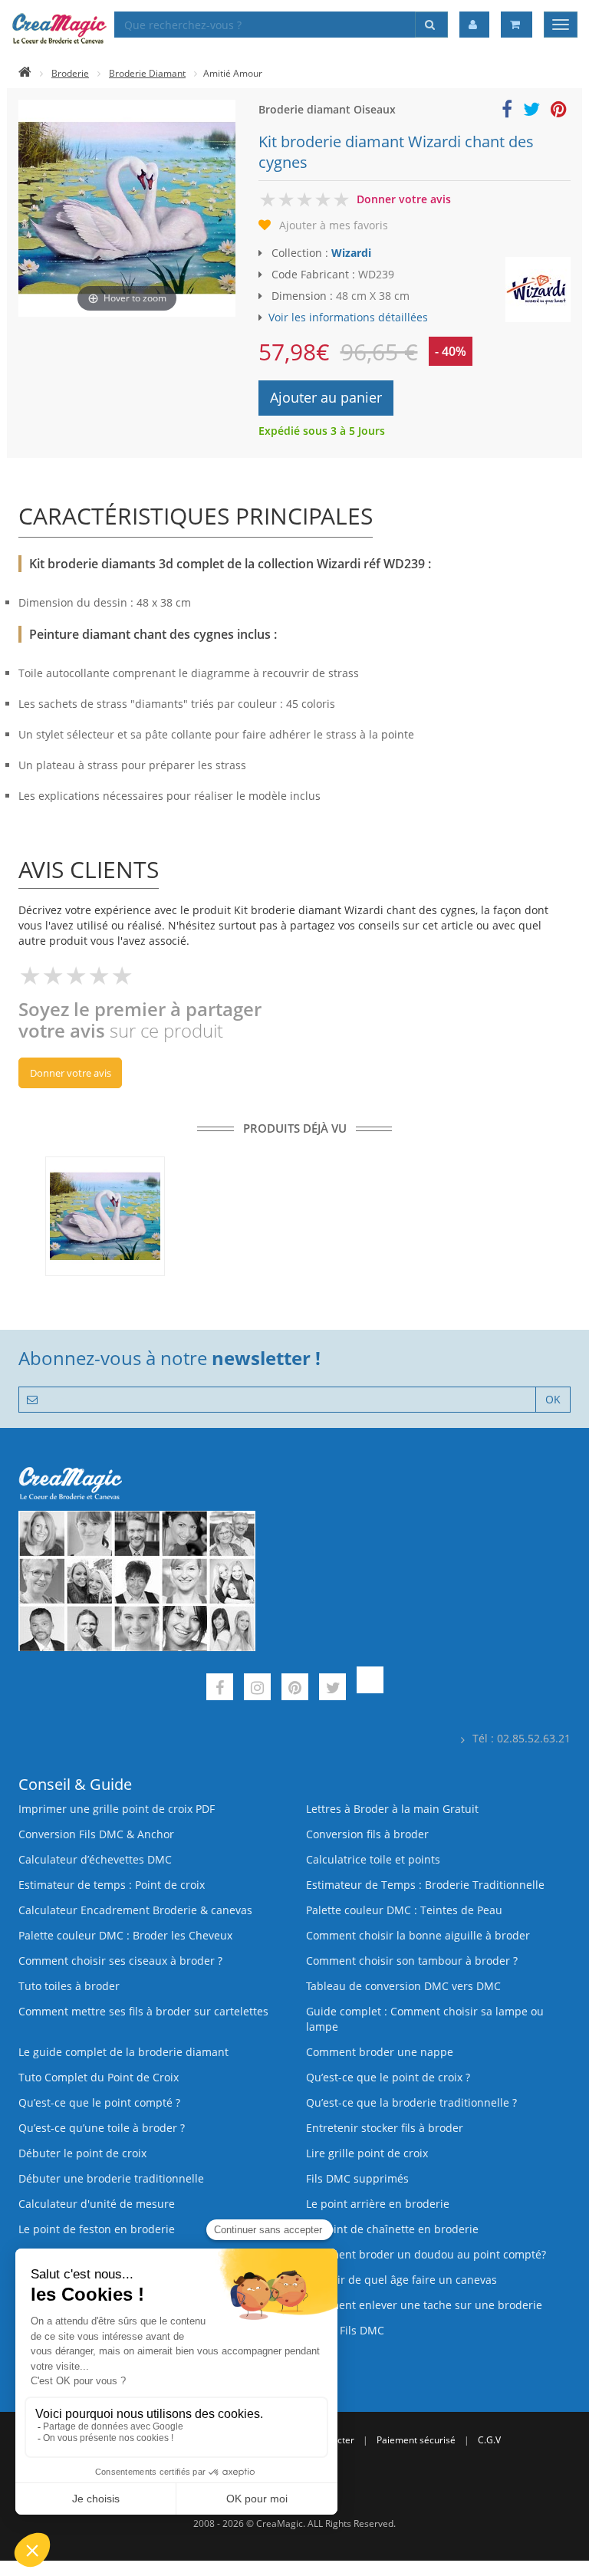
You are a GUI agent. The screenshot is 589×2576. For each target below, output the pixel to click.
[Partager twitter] (531, 112)
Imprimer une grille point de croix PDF (117, 1809)
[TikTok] (370, 1689)
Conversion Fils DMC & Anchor (96, 1834)
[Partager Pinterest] (559, 112)
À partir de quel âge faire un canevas (401, 2280)
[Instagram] (257, 1689)
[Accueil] (25, 73)
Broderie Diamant (147, 73)
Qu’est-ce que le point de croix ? (388, 2077)
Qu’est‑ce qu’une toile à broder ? (102, 2128)
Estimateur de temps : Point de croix (112, 1885)
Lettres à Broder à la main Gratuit (392, 1809)
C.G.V (489, 2440)
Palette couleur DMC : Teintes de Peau (404, 1910)
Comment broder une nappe (380, 2052)
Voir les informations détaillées (348, 317)
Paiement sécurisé (416, 2440)
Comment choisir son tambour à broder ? (412, 1961)
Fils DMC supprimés (357, 2178)
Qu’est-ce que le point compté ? (99, 2102)
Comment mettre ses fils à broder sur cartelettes (143, 2011)
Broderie (70, 73)
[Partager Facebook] (507, 112)
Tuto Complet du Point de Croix (99, 2077)
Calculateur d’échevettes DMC (95, 1859)
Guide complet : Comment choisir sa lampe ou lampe (425, 2019)
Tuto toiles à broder (69, 1986)
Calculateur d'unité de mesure (97, 2204)
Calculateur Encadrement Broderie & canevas (135, 1910)
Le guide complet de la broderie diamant (123, 2052)
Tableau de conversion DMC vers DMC (403, 1986)
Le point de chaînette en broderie (392, 2229)
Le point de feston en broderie (97, 2229)
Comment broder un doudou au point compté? (426, 2254)
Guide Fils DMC (345, 2330)
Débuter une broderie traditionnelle (111, 2178)
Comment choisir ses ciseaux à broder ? (120, 1961)
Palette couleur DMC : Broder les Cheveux (125, 1935)
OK (553, 1399)
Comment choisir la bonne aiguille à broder (418, 1935)
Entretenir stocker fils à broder (385, 2128)
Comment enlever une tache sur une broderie (424, 2305)
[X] (332, 1689)
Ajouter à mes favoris (334, 225)
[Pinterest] (295, 1689)
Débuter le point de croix (82, 2153)
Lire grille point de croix (367, 2153)
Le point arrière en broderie (378, 2204)
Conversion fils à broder (367, 1834)
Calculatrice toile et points (373, 1859)
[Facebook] (220, 1689)
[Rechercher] (431, 25)
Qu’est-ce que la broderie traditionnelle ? (411, 2102)
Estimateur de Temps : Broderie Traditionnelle (425, 1885)
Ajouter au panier (326, 397)
